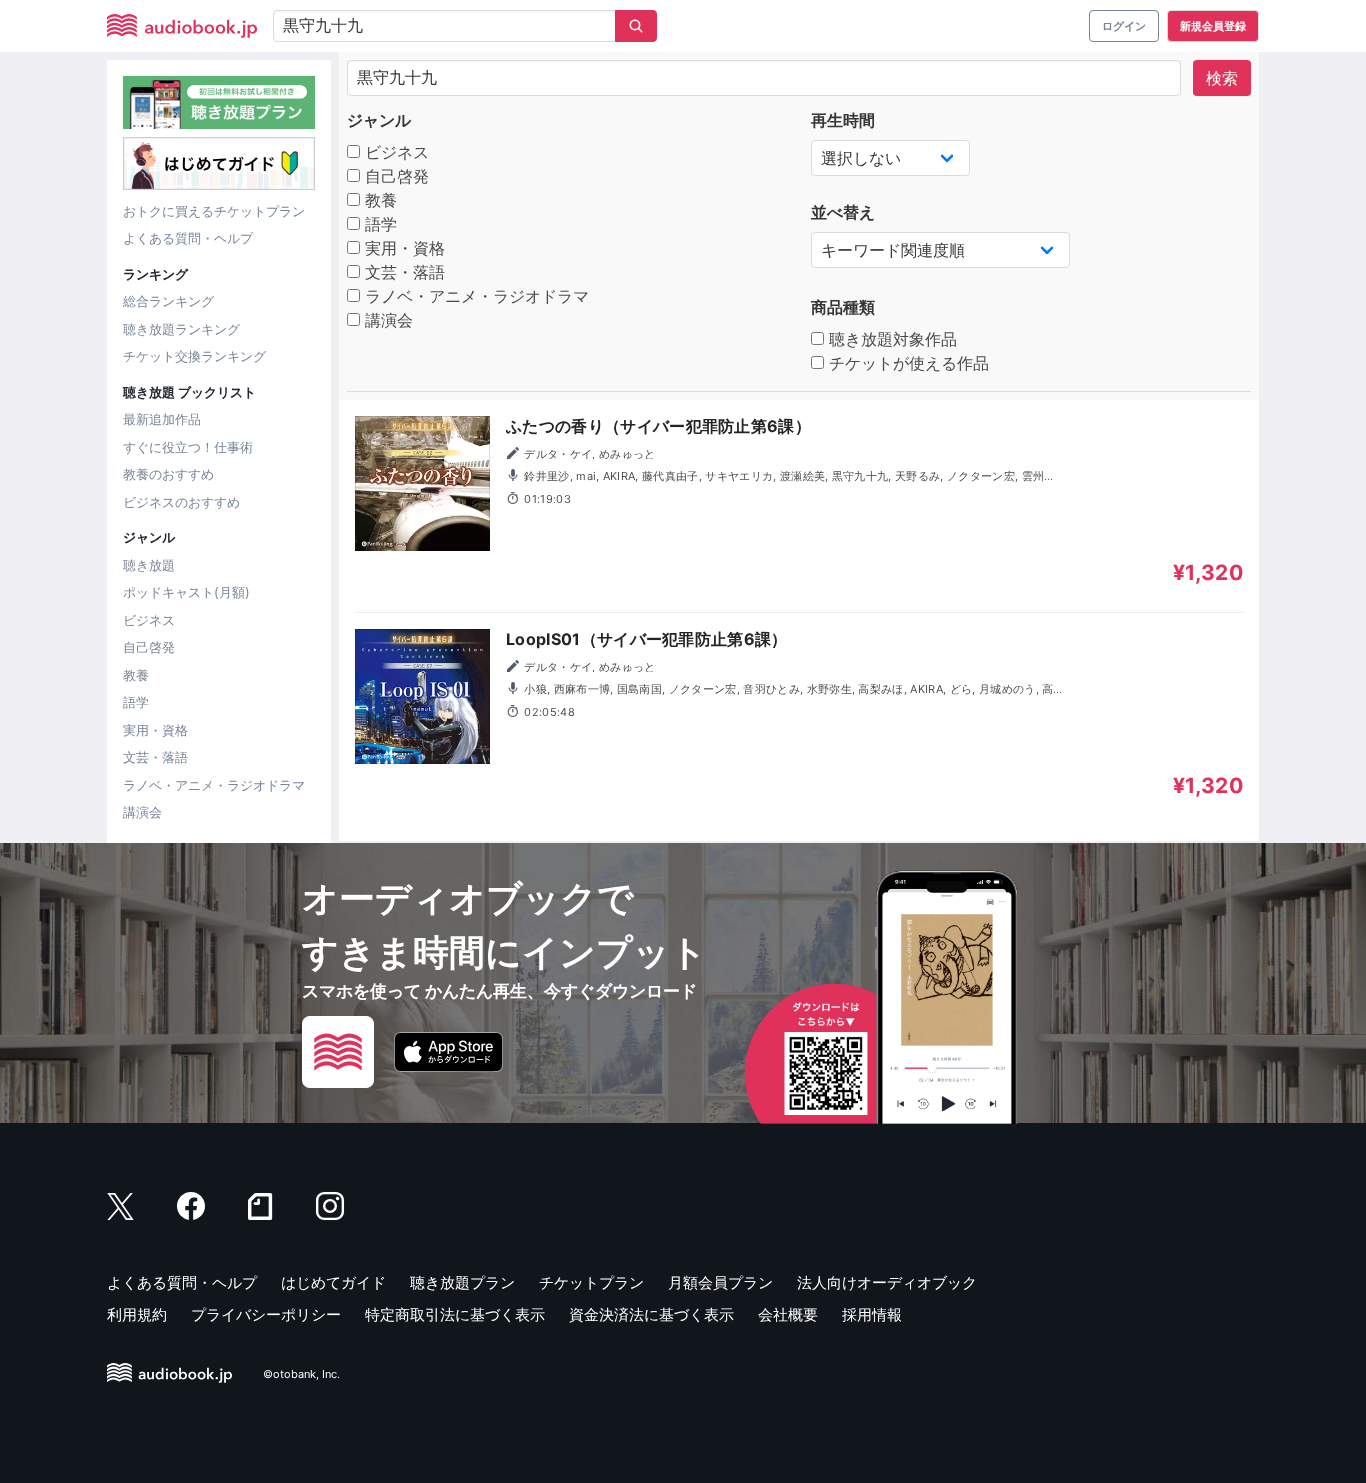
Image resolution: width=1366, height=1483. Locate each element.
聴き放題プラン (462, 1282)
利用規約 (137, 1314)
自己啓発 (149, 647)
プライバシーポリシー (266, 1314)
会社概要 (788, 1314)
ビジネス (149, 620)
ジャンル (379, 120)
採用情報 (872, 1314)
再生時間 (843, 120)
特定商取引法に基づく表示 (455, 1314)
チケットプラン (591, 1282)
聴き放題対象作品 (890, 339)
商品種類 (843, 307)
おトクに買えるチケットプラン (214, 211)
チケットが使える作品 (906, 363)
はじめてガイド (333, 1282)
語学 (136, 702)
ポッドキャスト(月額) (186, 592)
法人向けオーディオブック (887, 1282)
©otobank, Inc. (301, 1374)
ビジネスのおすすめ (181, 502)
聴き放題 (149, 565)
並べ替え (843, 212)
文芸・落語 (155, 757)
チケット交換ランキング (194, 356)
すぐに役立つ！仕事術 (188, 447)
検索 (1222, 78)
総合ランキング (168, 301)
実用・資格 (155, 730)
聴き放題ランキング (181, 329)
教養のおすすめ (168, 474)
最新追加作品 (162, 419)
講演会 (142, 812)
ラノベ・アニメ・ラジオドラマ (214, 785)
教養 (136, 675)
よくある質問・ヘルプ (188, 238)
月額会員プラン (720, 1282)
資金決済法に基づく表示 (651, 1314)
